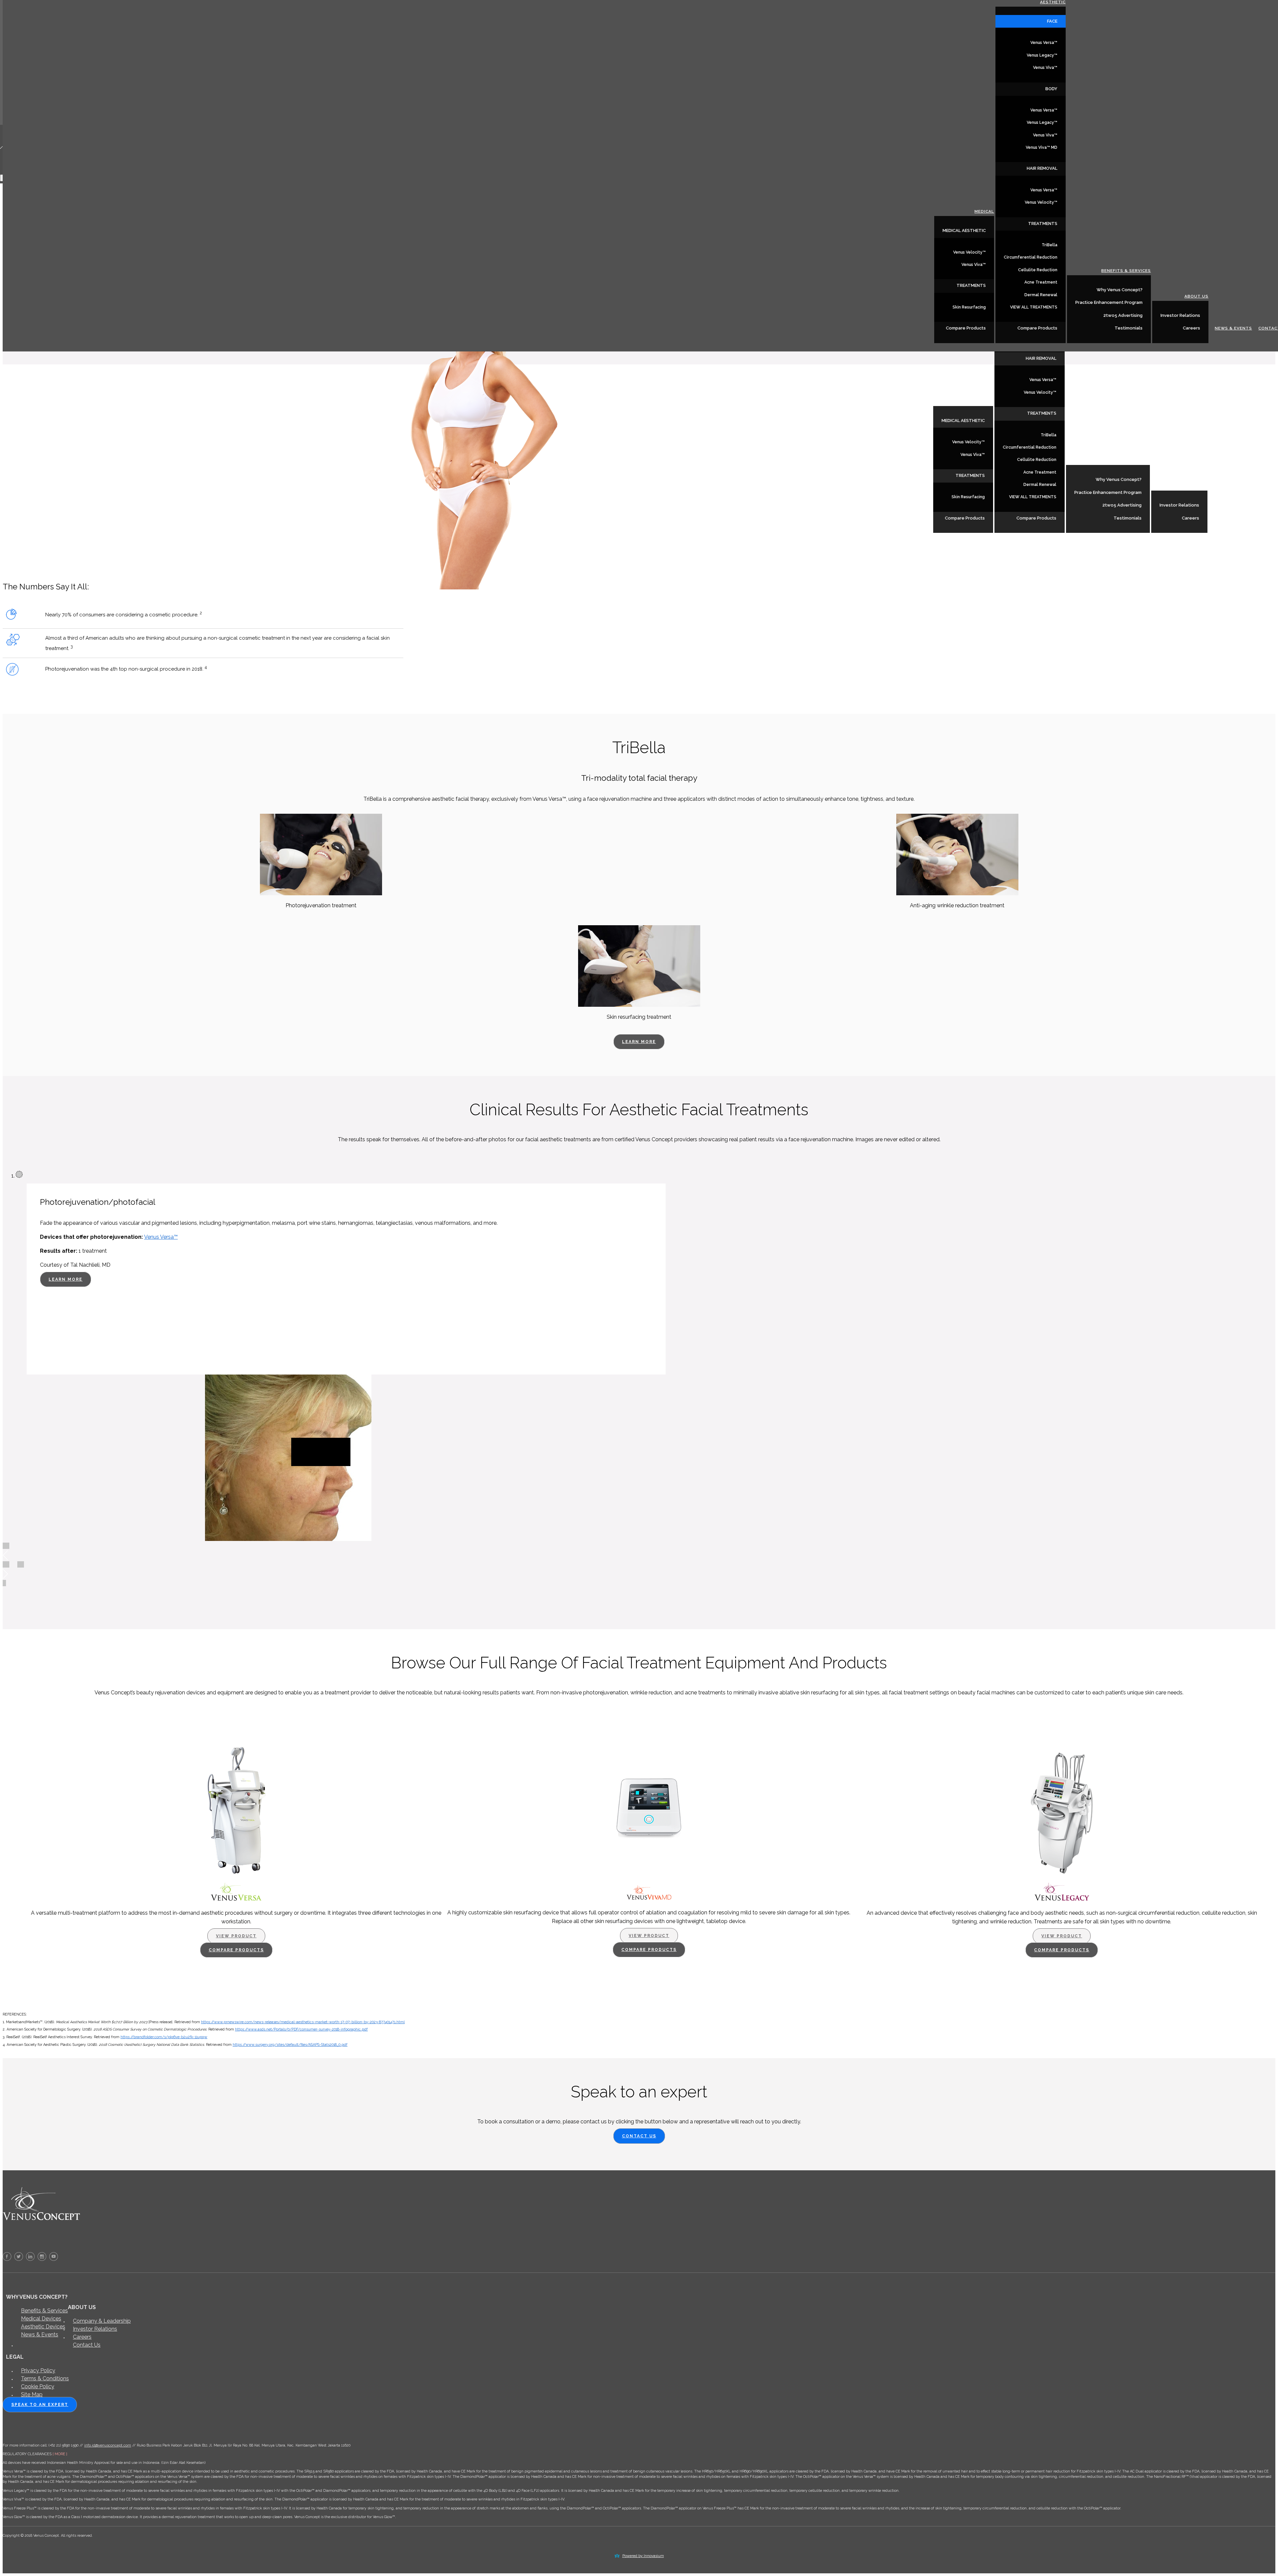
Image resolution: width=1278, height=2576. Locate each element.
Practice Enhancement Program (1108, 492)
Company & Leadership (102, 2321)
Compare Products (965, 518)
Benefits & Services (1125, 460)
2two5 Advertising (1122, 505)
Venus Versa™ (1043, 380)
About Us (1195, 486)
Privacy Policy (38, 2370)
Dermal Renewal (1040, 485)
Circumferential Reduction (1030, 447)
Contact (1267, 518)
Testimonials (1128, 518)
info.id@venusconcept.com (108, 2445)
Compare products (236, 1950)
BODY (1051, 89)
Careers (1190, 518)
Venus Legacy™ (1042, 55)
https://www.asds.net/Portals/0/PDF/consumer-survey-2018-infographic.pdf (301, 2029)
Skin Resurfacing (968, 497)
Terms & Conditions (45, 2378)
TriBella (1049, 435)
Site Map (32, 2394)
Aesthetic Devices (43, 2327)
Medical (983, 401)
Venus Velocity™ (968, 442)
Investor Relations (1179, 505)
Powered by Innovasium (643, 2556)
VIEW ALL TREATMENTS (1033, 497)
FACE (1052, 21)
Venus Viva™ (973, 455)
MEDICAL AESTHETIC (963, 421)
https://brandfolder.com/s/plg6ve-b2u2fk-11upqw (164, 2037)
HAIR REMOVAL (1041, 358)
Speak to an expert (40, 2405)
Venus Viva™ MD (1042, 147)
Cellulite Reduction (1037, 460)
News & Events (1232, 518)
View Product (236, 1936)
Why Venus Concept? (1119, 479)
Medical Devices (41, 2319)
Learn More (643, 1040)
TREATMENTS (970, 475)
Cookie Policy (38, 2386)
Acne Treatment (1040, 472)
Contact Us (639, 2136)
